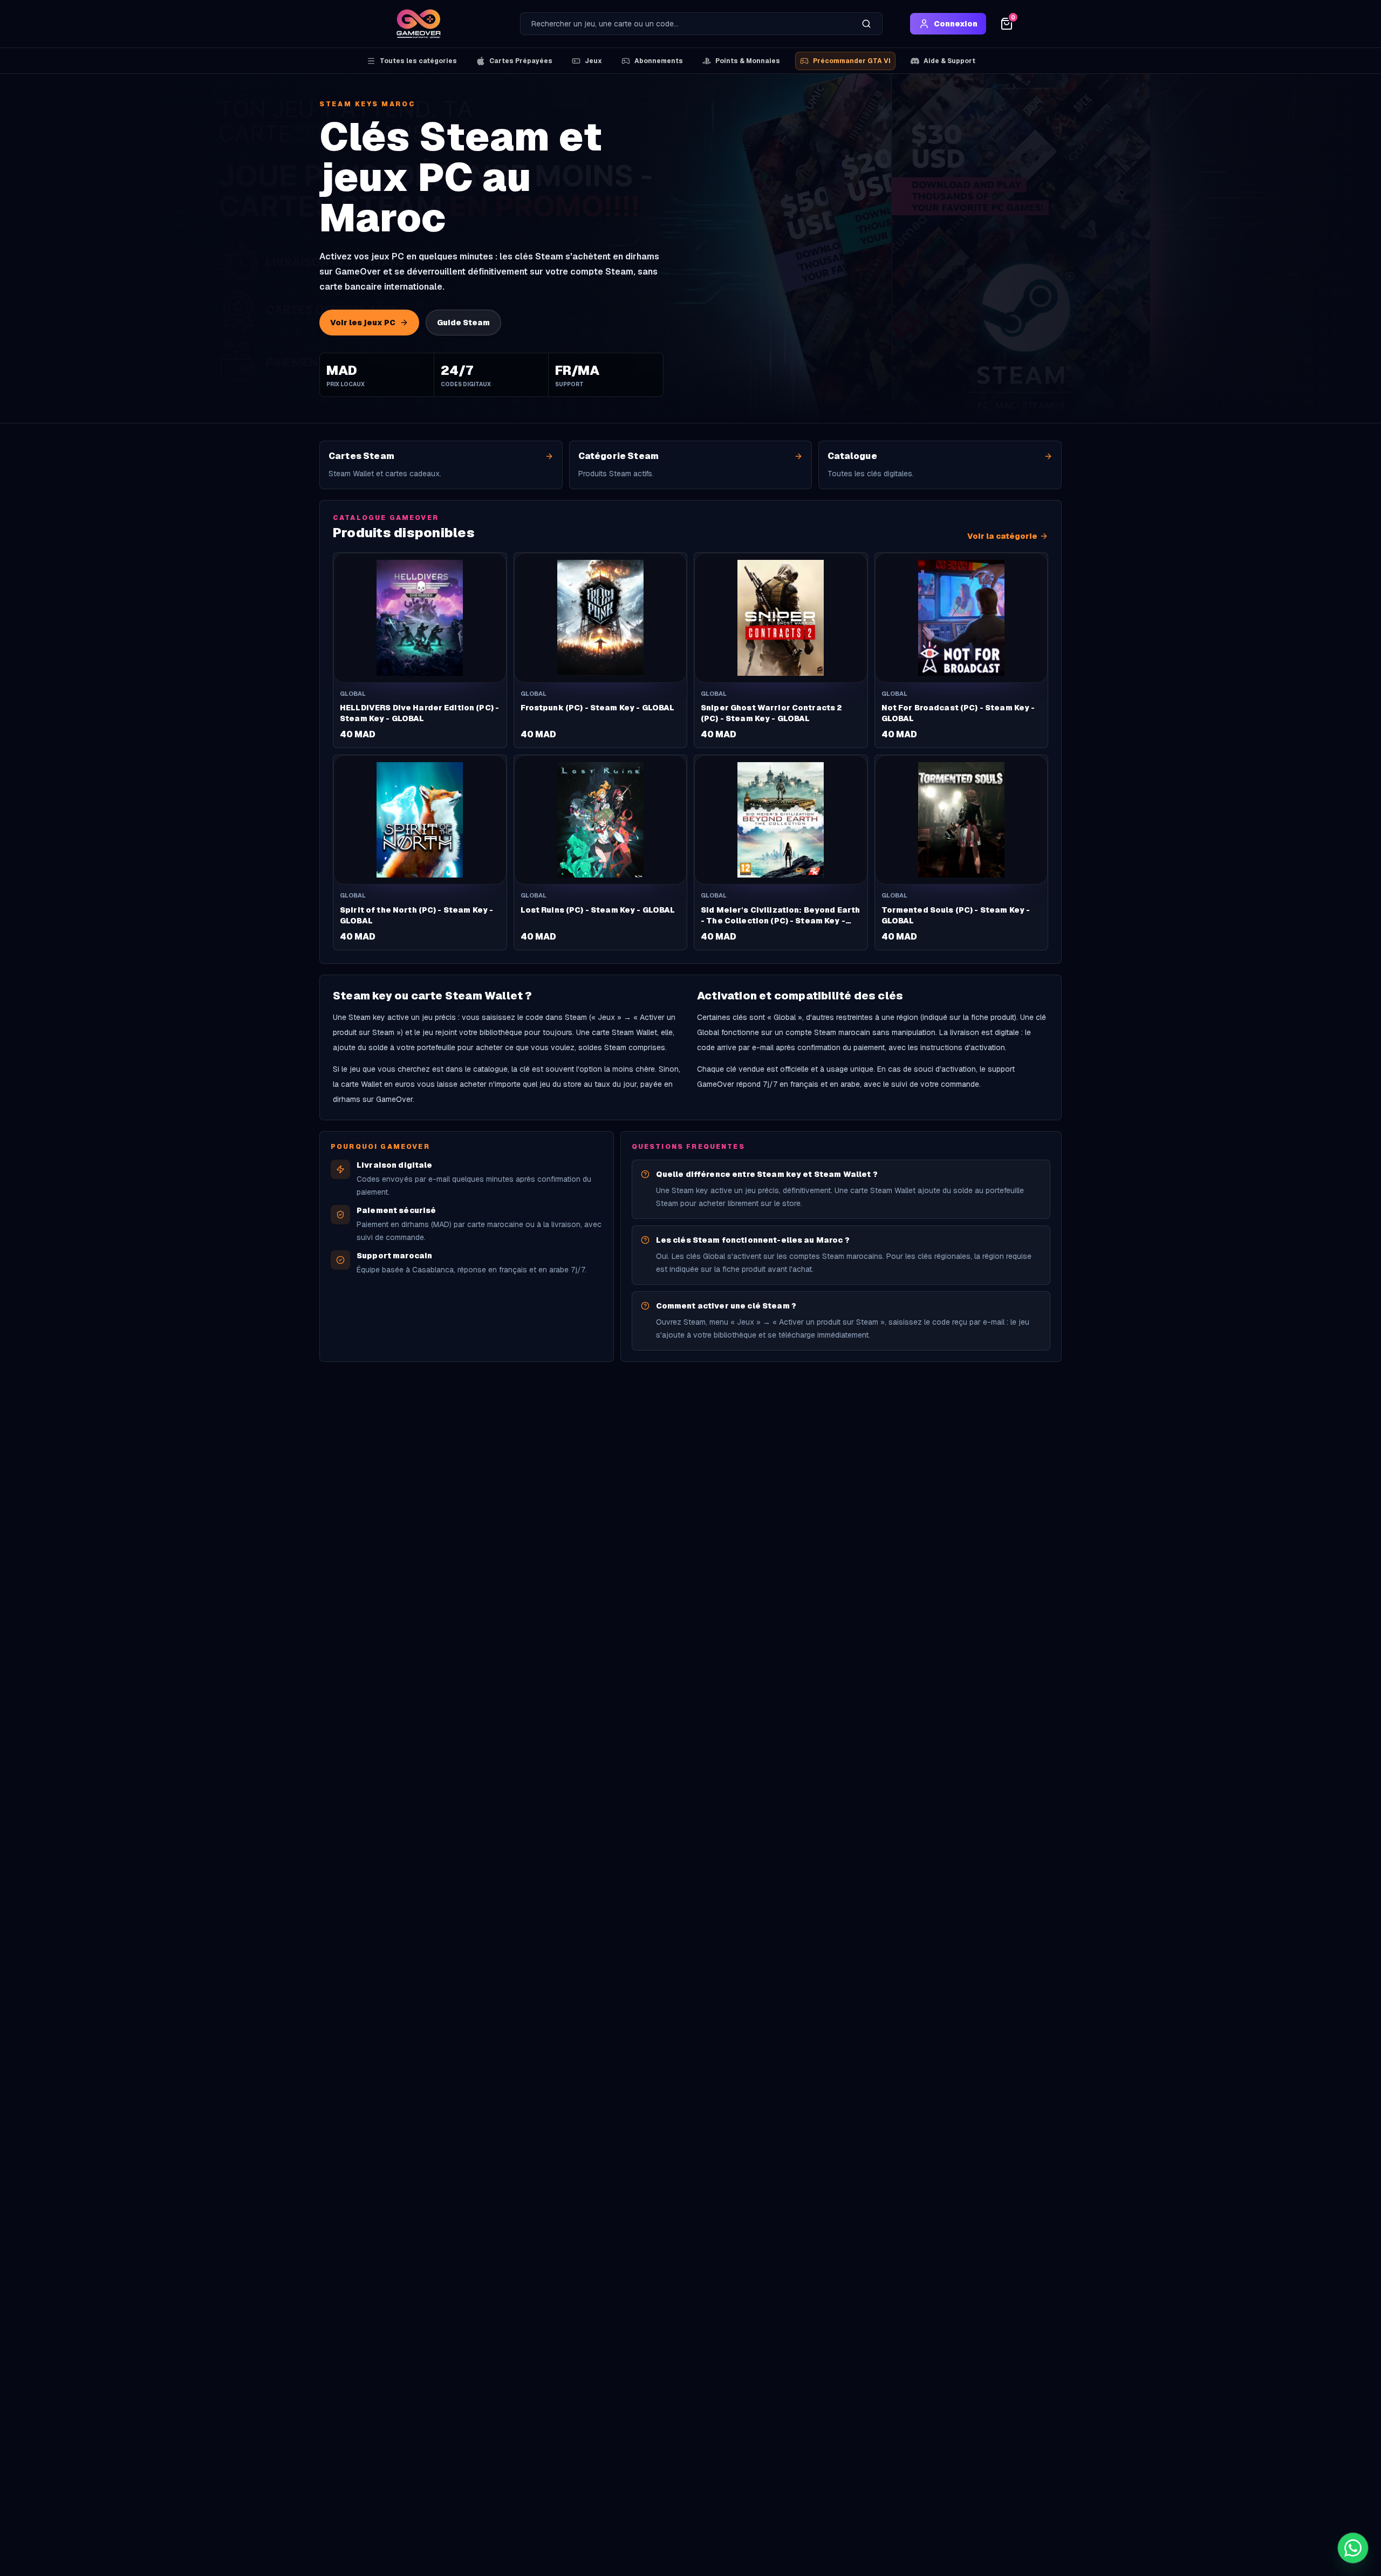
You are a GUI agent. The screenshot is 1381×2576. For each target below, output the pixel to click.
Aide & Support (949, 61)
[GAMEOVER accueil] (419, 24)
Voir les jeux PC (363, 323)
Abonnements (659, 61)
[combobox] (686, 24)
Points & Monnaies (748, 61)
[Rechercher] (866, 24)
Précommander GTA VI (852, 61)
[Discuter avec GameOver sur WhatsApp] (1353, 2548)
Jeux (593, 61)
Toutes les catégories (418, 61)
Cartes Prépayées (521, 61)
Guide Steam (463, 323)
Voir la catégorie (1002, 536)
